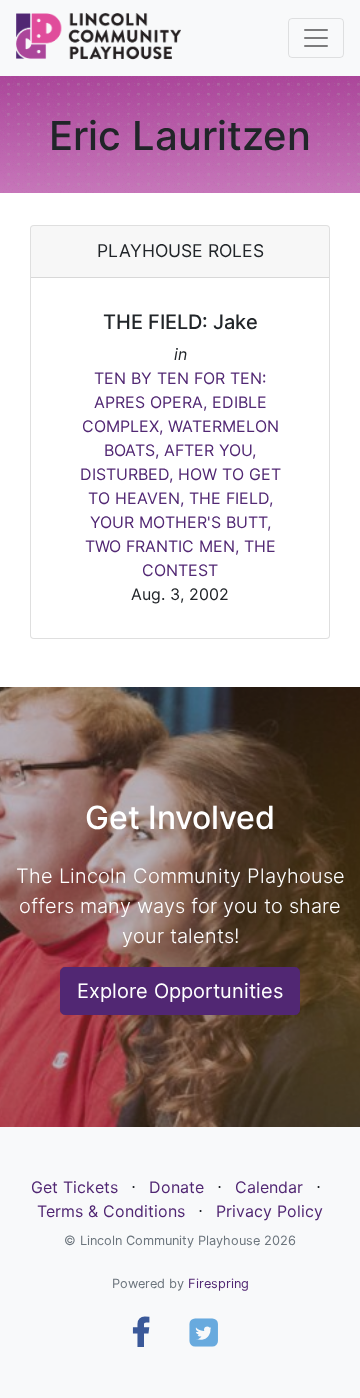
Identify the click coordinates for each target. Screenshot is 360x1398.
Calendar (269, 1187)
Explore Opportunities (180, 991)
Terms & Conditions (111, 1211)
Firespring (218, 1283)
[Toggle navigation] (316, 38)
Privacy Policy (269, 1211)
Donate (176, 1187)
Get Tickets (74, 1187)
